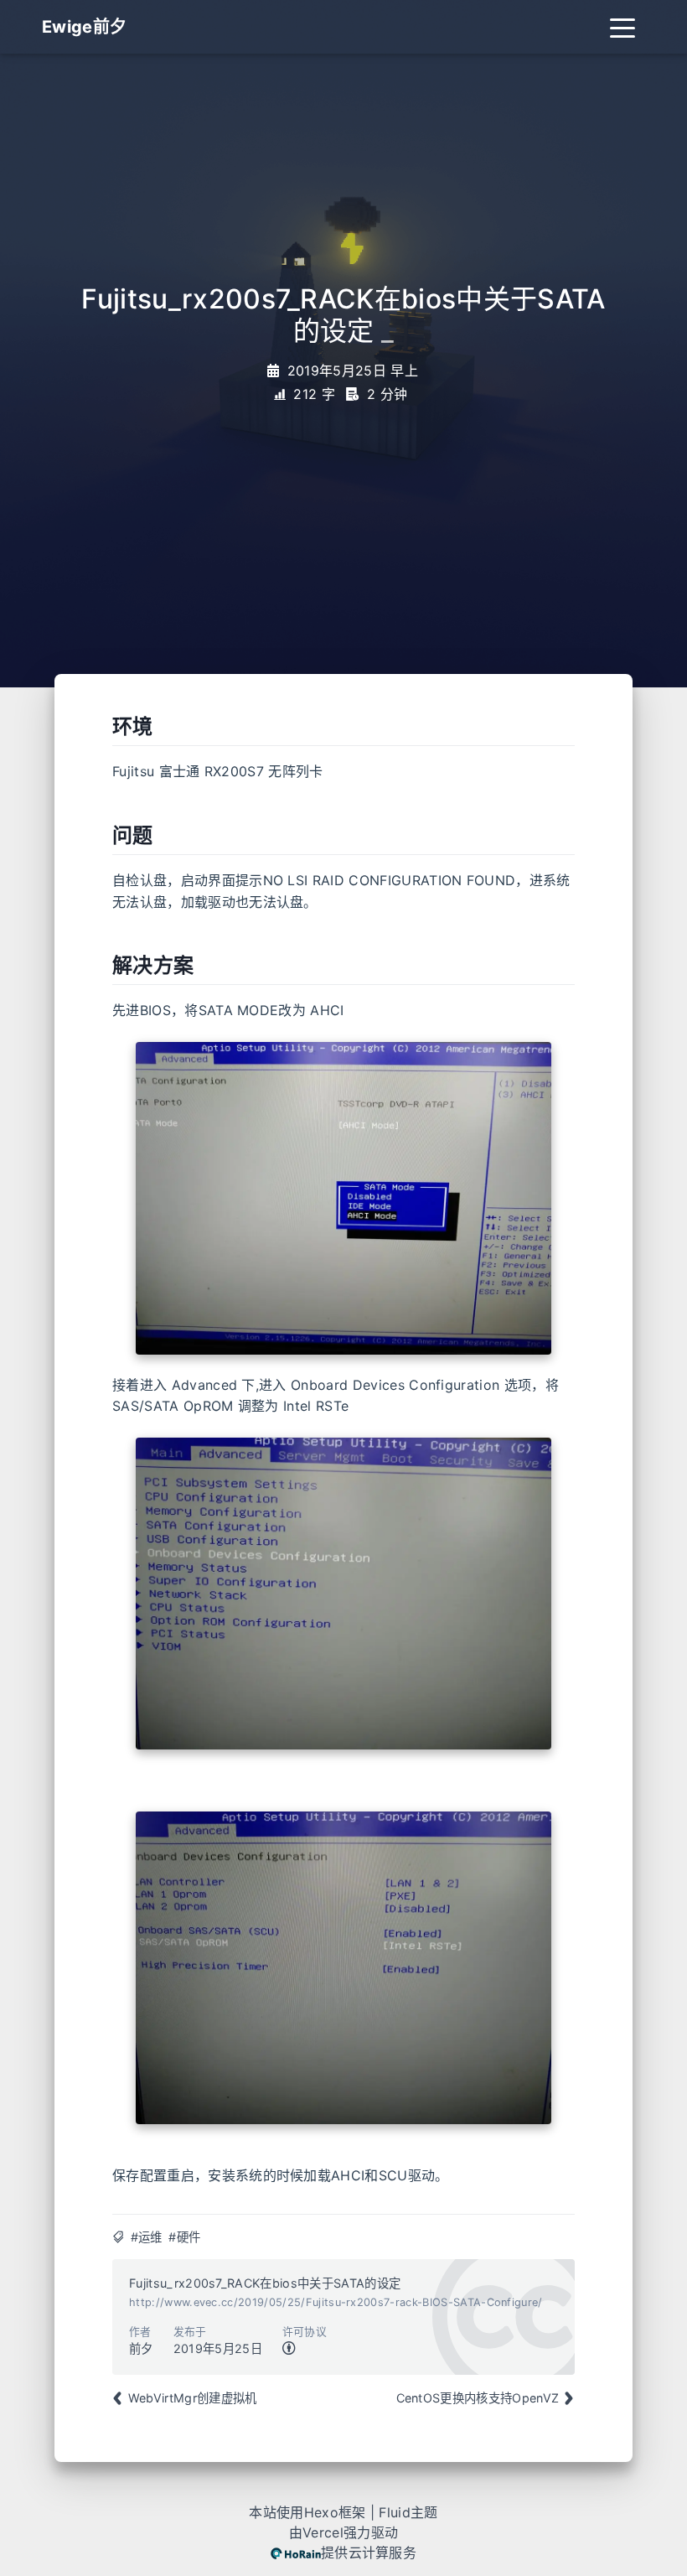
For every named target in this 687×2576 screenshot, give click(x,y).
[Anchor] (103, 727)
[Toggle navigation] (622, 27)
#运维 (147, 2237)
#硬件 (184, 2237)
